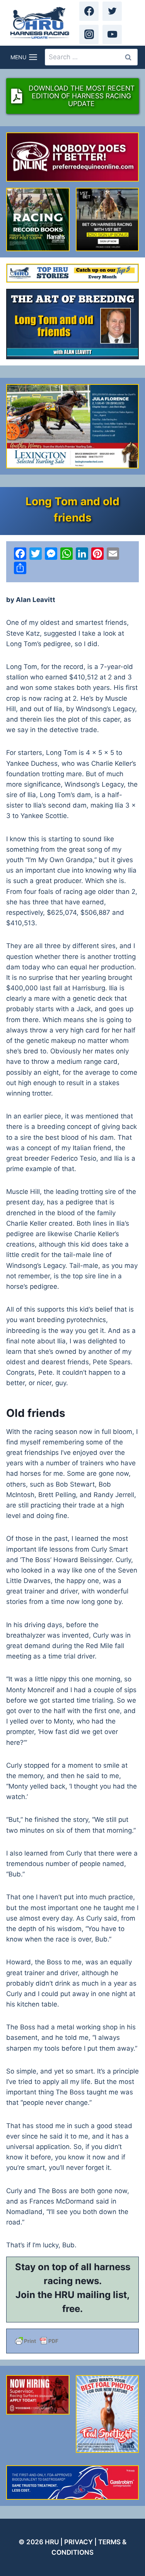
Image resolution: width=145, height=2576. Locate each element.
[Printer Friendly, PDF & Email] (72, 2341)
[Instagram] (89, 34)
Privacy (78, 2542)
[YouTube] (112, 34)
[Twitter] (112, 11)
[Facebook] (89, 11)
